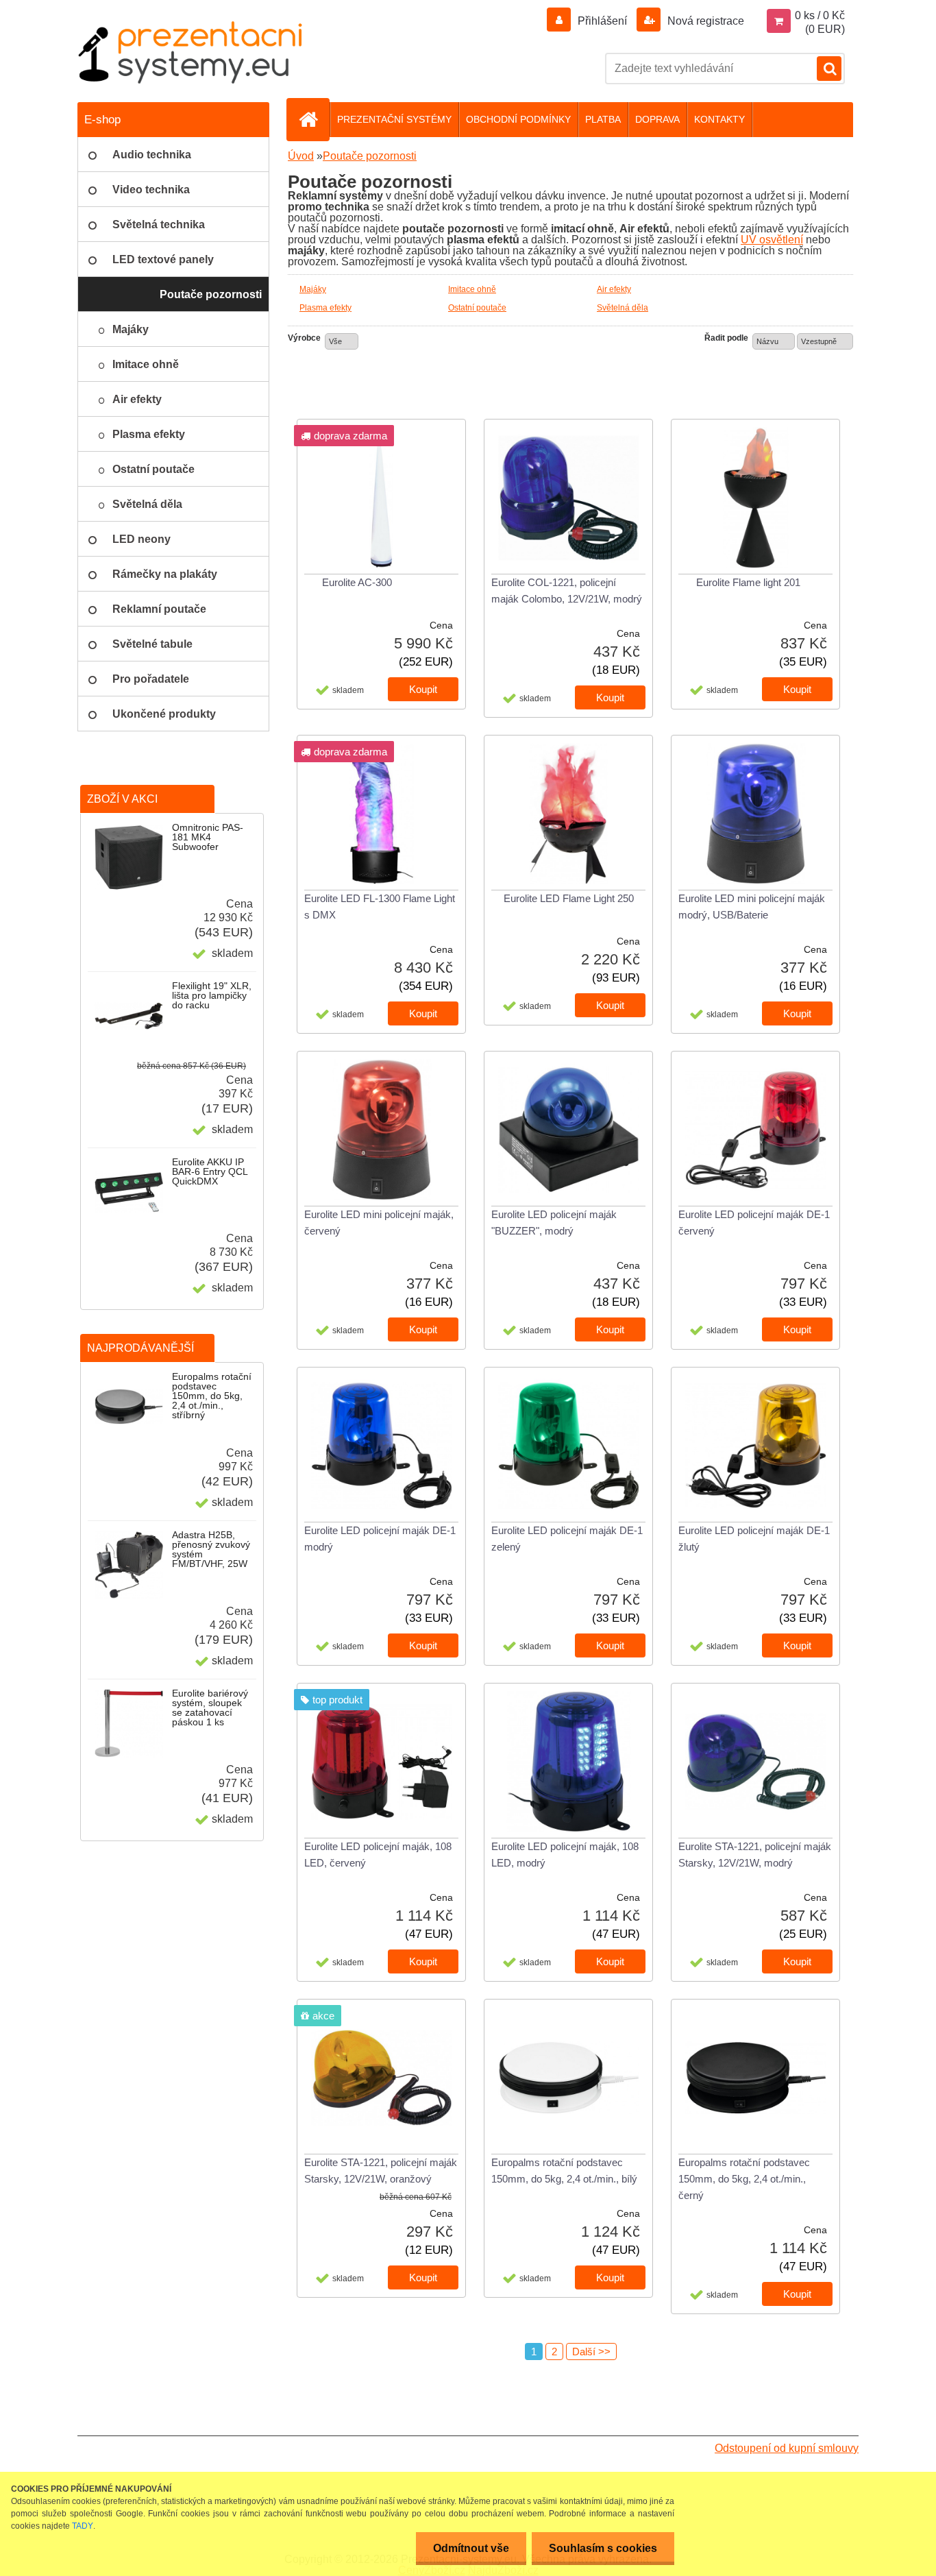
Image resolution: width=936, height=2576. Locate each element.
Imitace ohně (472, 289)
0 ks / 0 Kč (820, 15)
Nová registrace (704, 21)
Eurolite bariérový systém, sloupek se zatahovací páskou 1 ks (210, 1708)
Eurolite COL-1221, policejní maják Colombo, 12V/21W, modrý (567, 591)
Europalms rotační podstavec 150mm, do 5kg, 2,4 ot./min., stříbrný (212, 1396)
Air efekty (614, 289)
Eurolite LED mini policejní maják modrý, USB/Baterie (752, 907)
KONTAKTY (719, 119)
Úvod (301, 156)
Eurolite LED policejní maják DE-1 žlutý (754, 1539)
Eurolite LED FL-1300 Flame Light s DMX (380, 907)
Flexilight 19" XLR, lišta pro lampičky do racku (212, 995)
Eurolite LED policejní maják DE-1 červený (754, 1223)
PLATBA (603, 119)
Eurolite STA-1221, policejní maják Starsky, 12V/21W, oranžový (381, 2171)
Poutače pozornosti (370, 156)
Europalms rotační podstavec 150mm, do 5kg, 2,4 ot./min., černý (744, 2179)
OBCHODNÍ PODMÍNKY (518, 119)
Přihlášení (602, 21)
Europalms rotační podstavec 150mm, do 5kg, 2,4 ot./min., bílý (564, 2171)
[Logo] (190, 52)
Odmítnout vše (471, 2548)
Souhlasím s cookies (603, 2548)
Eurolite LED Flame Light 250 (569, 898)
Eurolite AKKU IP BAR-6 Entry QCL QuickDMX (210, 1171)
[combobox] (774, 341)
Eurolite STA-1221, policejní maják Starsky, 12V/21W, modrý (755, 1855)
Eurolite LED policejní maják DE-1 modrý (380, 1539)
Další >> (591, 2352)
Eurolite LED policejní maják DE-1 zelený (567, 1539)
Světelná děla (623, 308)
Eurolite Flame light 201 (748, 582)
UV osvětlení (772, 240)
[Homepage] (314, 119)
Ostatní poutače (477, 308)
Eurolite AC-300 (357, 582)
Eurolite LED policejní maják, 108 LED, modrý (565, 1855)
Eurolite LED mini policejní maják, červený (379, 1223)
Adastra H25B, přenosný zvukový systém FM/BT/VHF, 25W (211, 1549)
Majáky (313, 289)
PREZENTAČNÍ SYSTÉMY (394, 119)
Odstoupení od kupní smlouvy (787, 2448)
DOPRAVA (657, 119)
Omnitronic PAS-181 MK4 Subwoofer (208, 837)
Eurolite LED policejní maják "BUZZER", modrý (554, 1223)
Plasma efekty (325, 308)
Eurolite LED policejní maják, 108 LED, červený (378, 1855)
